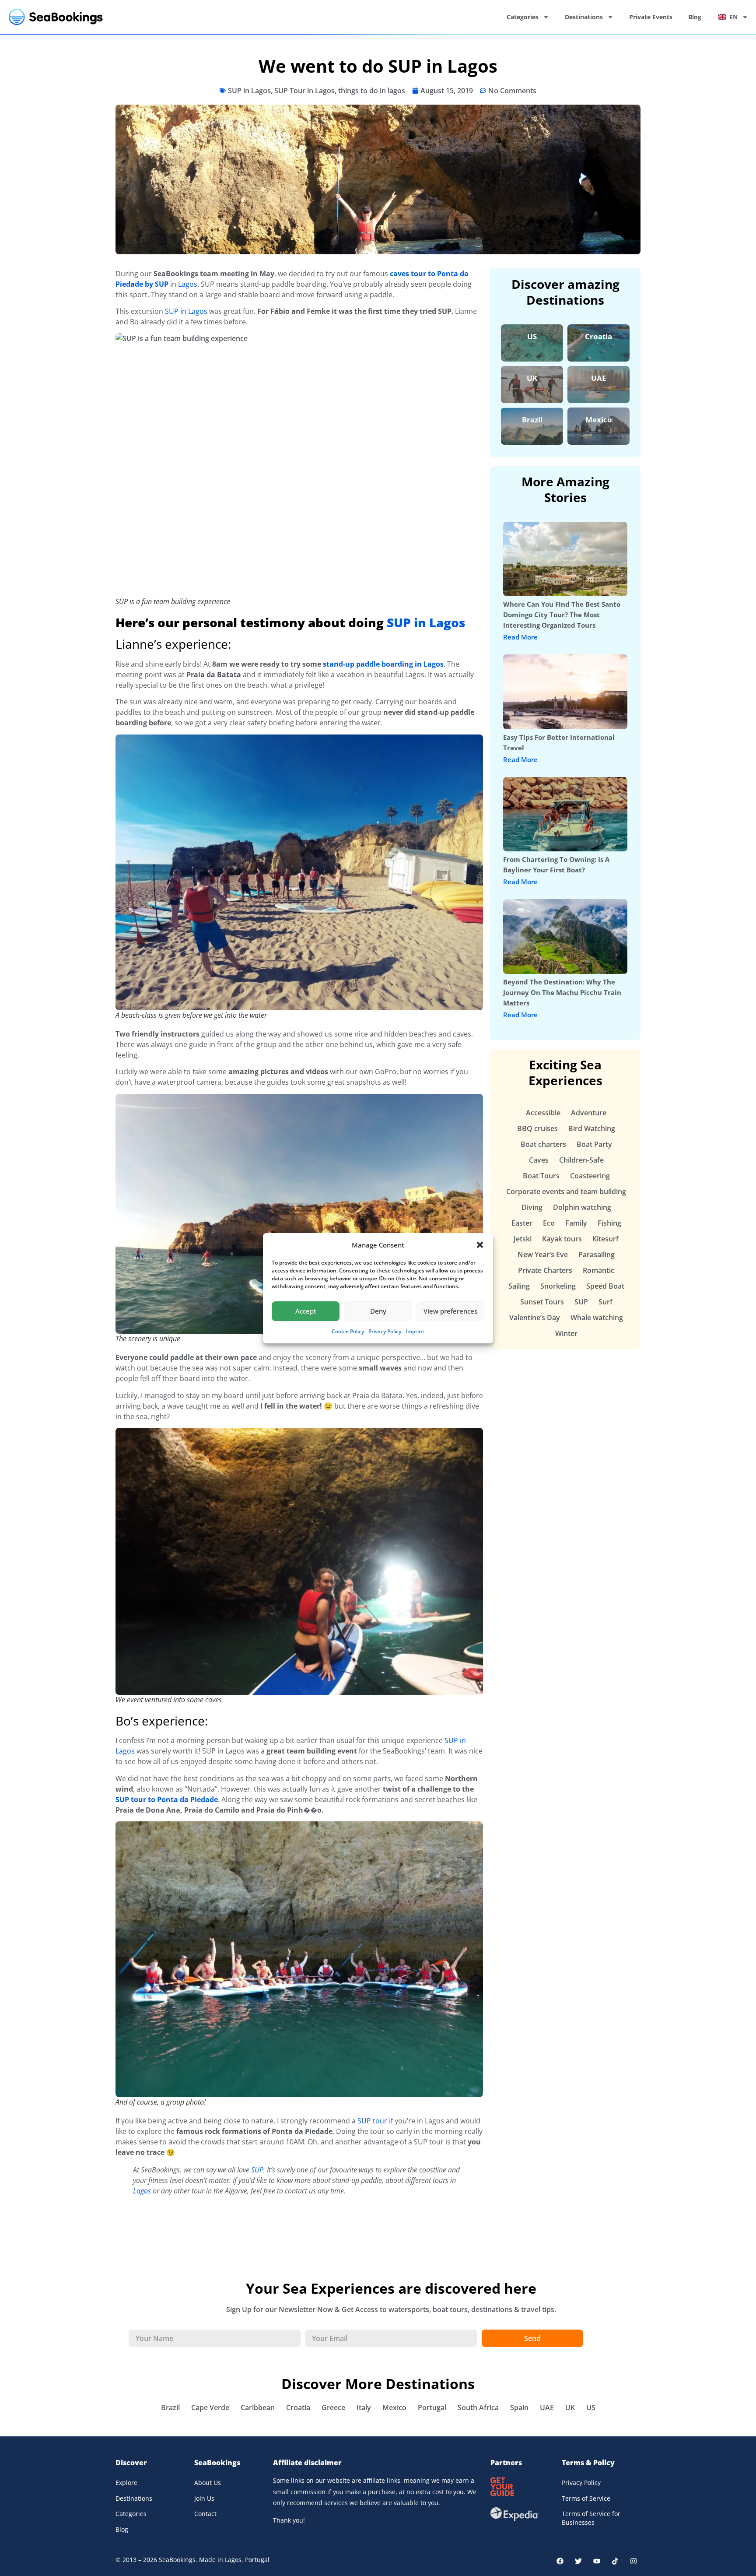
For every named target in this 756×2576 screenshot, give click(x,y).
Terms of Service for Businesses (591, 2518)
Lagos (188, 284)
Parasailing (597, 1255)
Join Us (204, 2498)
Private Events (651, 17)
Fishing (609, 1223)
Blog (695, 17)
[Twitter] (578, 2561)
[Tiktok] (615, 2561)
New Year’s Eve (543, 1255)
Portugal (432, 2407)
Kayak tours (562, 1239)
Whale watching (597, 1318)
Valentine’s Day (535, 1318)
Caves (539, 1160)
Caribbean (258, 2407)
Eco (549, 1223)
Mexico (599, 420)
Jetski (523, 1239)
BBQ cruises (537, 1128)
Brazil (532, 420)
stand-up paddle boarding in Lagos (383, 664)
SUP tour (372, 2121)
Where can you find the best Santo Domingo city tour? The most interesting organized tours (562, 615)
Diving (532, 1207)
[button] (480, 1245)
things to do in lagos (372, 91)
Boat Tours (541, 1176)
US (532, 336)
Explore (126, 2483)
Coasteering (590, 1176)
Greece (333, 2407)
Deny (378, 1311)
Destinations (584, 17)
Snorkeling (558, 1286)
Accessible (543, 1113)
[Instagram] (633, 2561)
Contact (205, 2514)
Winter (566, 1333)
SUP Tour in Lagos (304, 91)
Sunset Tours (542, 1302)
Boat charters (543, 1144)
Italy (364, 2407)
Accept (306, 1311)
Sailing (519, 1286)
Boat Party (594, 1144)
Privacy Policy (385, 1331)
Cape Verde (210, 2407)
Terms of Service (586, 2498)
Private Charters (545, 1270)
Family (576, 1223)
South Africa (478, 2407)
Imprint (415, 1331)
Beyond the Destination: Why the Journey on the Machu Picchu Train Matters (562, 992)
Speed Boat (605, 1286)
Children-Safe (581, 1160)
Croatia (598, 336)
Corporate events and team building (566, 1191)
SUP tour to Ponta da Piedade (167, 1799)
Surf (605, 1302)
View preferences (450, 1311)
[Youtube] (597, 2561)
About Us (208, 2483)
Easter (522, 1223)
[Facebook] (560, 2561)
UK (532, 378)
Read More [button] (520, 637)
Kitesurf (605, 1239)
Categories (523, 17)
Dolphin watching (582, 1207)
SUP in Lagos (249, 91)
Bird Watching (592, 1128)
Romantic (598, 1270)
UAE (599, 378)
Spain (519, 2407)
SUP (257, 2170)
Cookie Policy (348, 1331)
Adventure (589, 1113)
